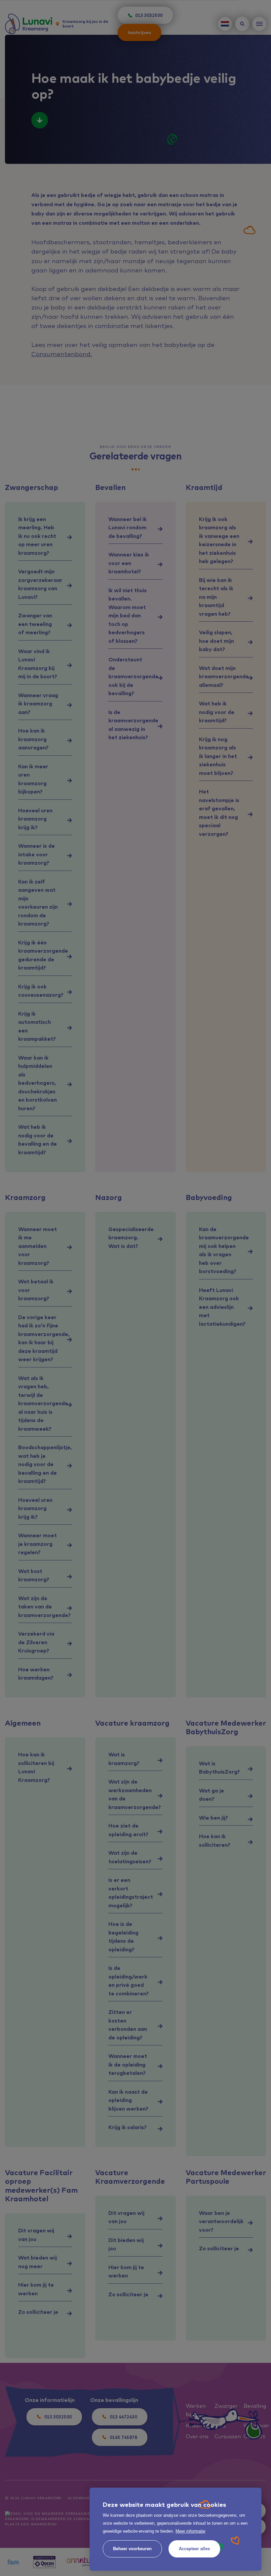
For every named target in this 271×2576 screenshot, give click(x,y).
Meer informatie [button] (190, 2531)
